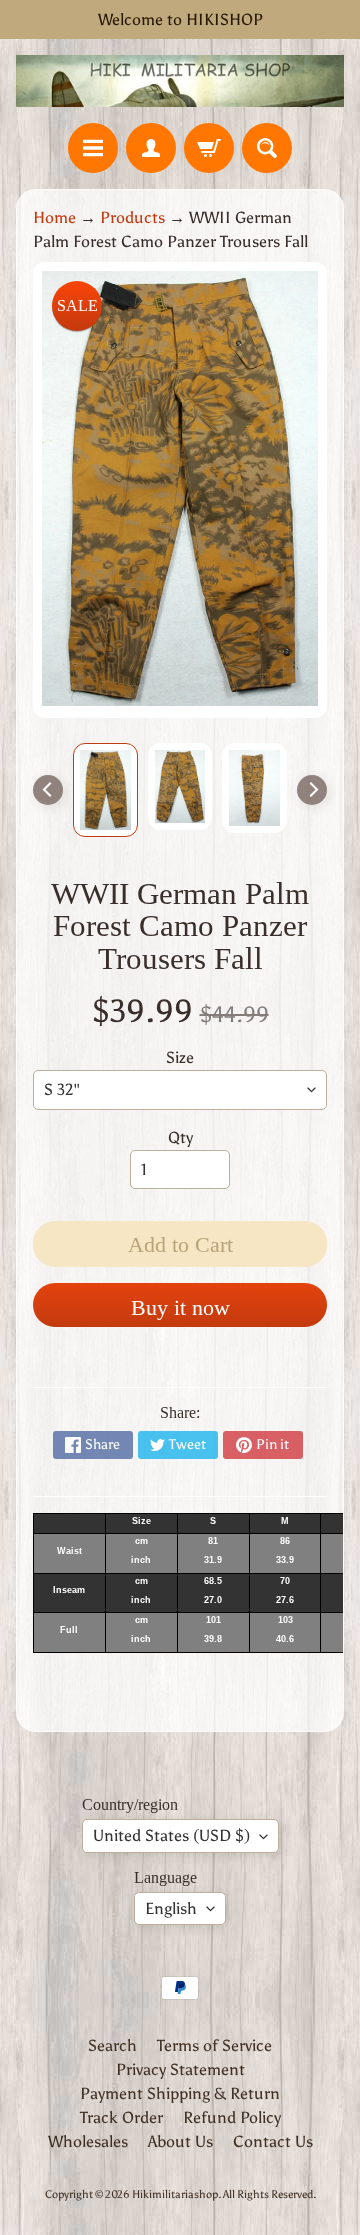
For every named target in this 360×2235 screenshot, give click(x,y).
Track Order (121, 2117)
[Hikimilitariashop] (180, 81)
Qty (180, 1137)
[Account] (151, 148)
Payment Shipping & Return (180, 2093)
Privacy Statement (180, 2069)
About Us (180, 2141)
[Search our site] (267, 148)
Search (112, 2045)
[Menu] (93, 148)
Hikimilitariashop (175, 2194)
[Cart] (209, 148)
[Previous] (48, 790)
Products (132, 217)
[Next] (312, 790)
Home (54, 217)
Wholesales (88, 2141)
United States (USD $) (171, 1835)
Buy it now (180, 1307)
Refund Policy (232, 2117)
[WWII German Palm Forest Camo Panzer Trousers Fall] (105, 790)
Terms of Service (214, 2045)
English (171, 1908)
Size (180, 1057)
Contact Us (273, 2141)
